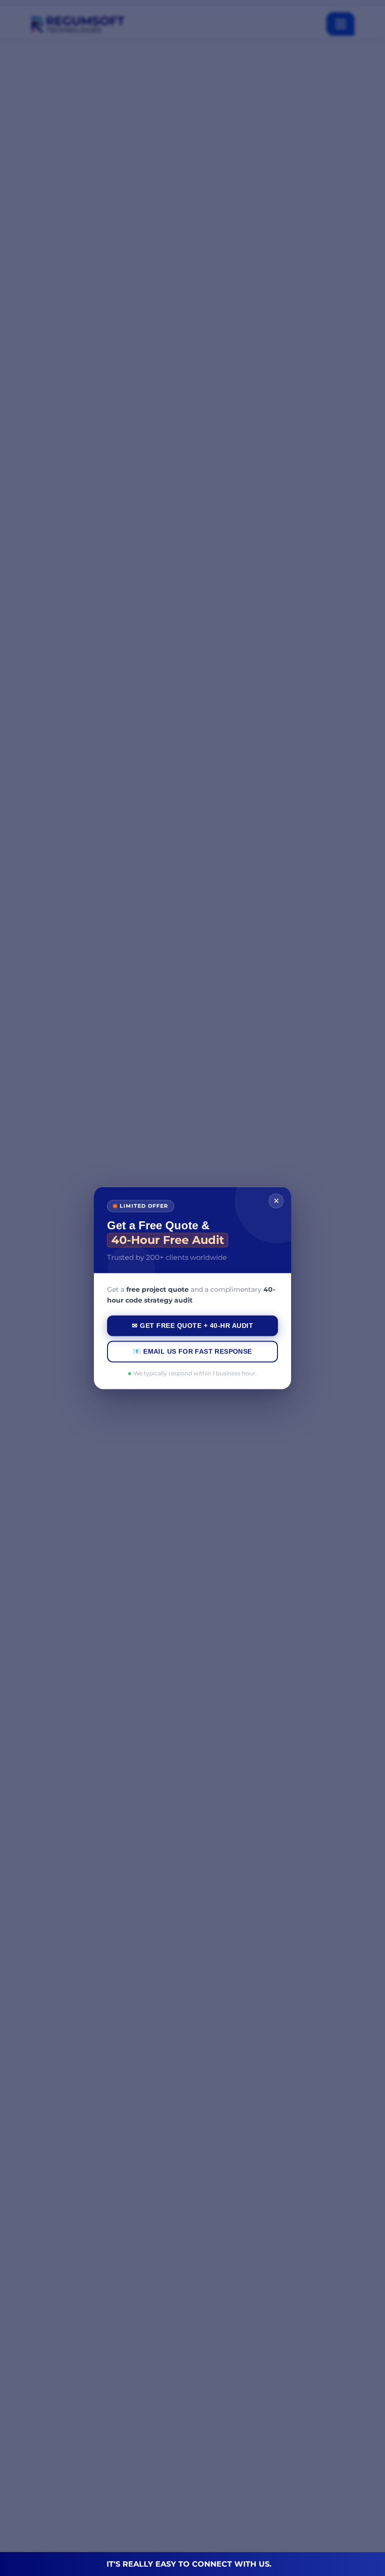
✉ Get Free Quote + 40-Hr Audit (192, 1326)
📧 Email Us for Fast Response (192, 1352)
